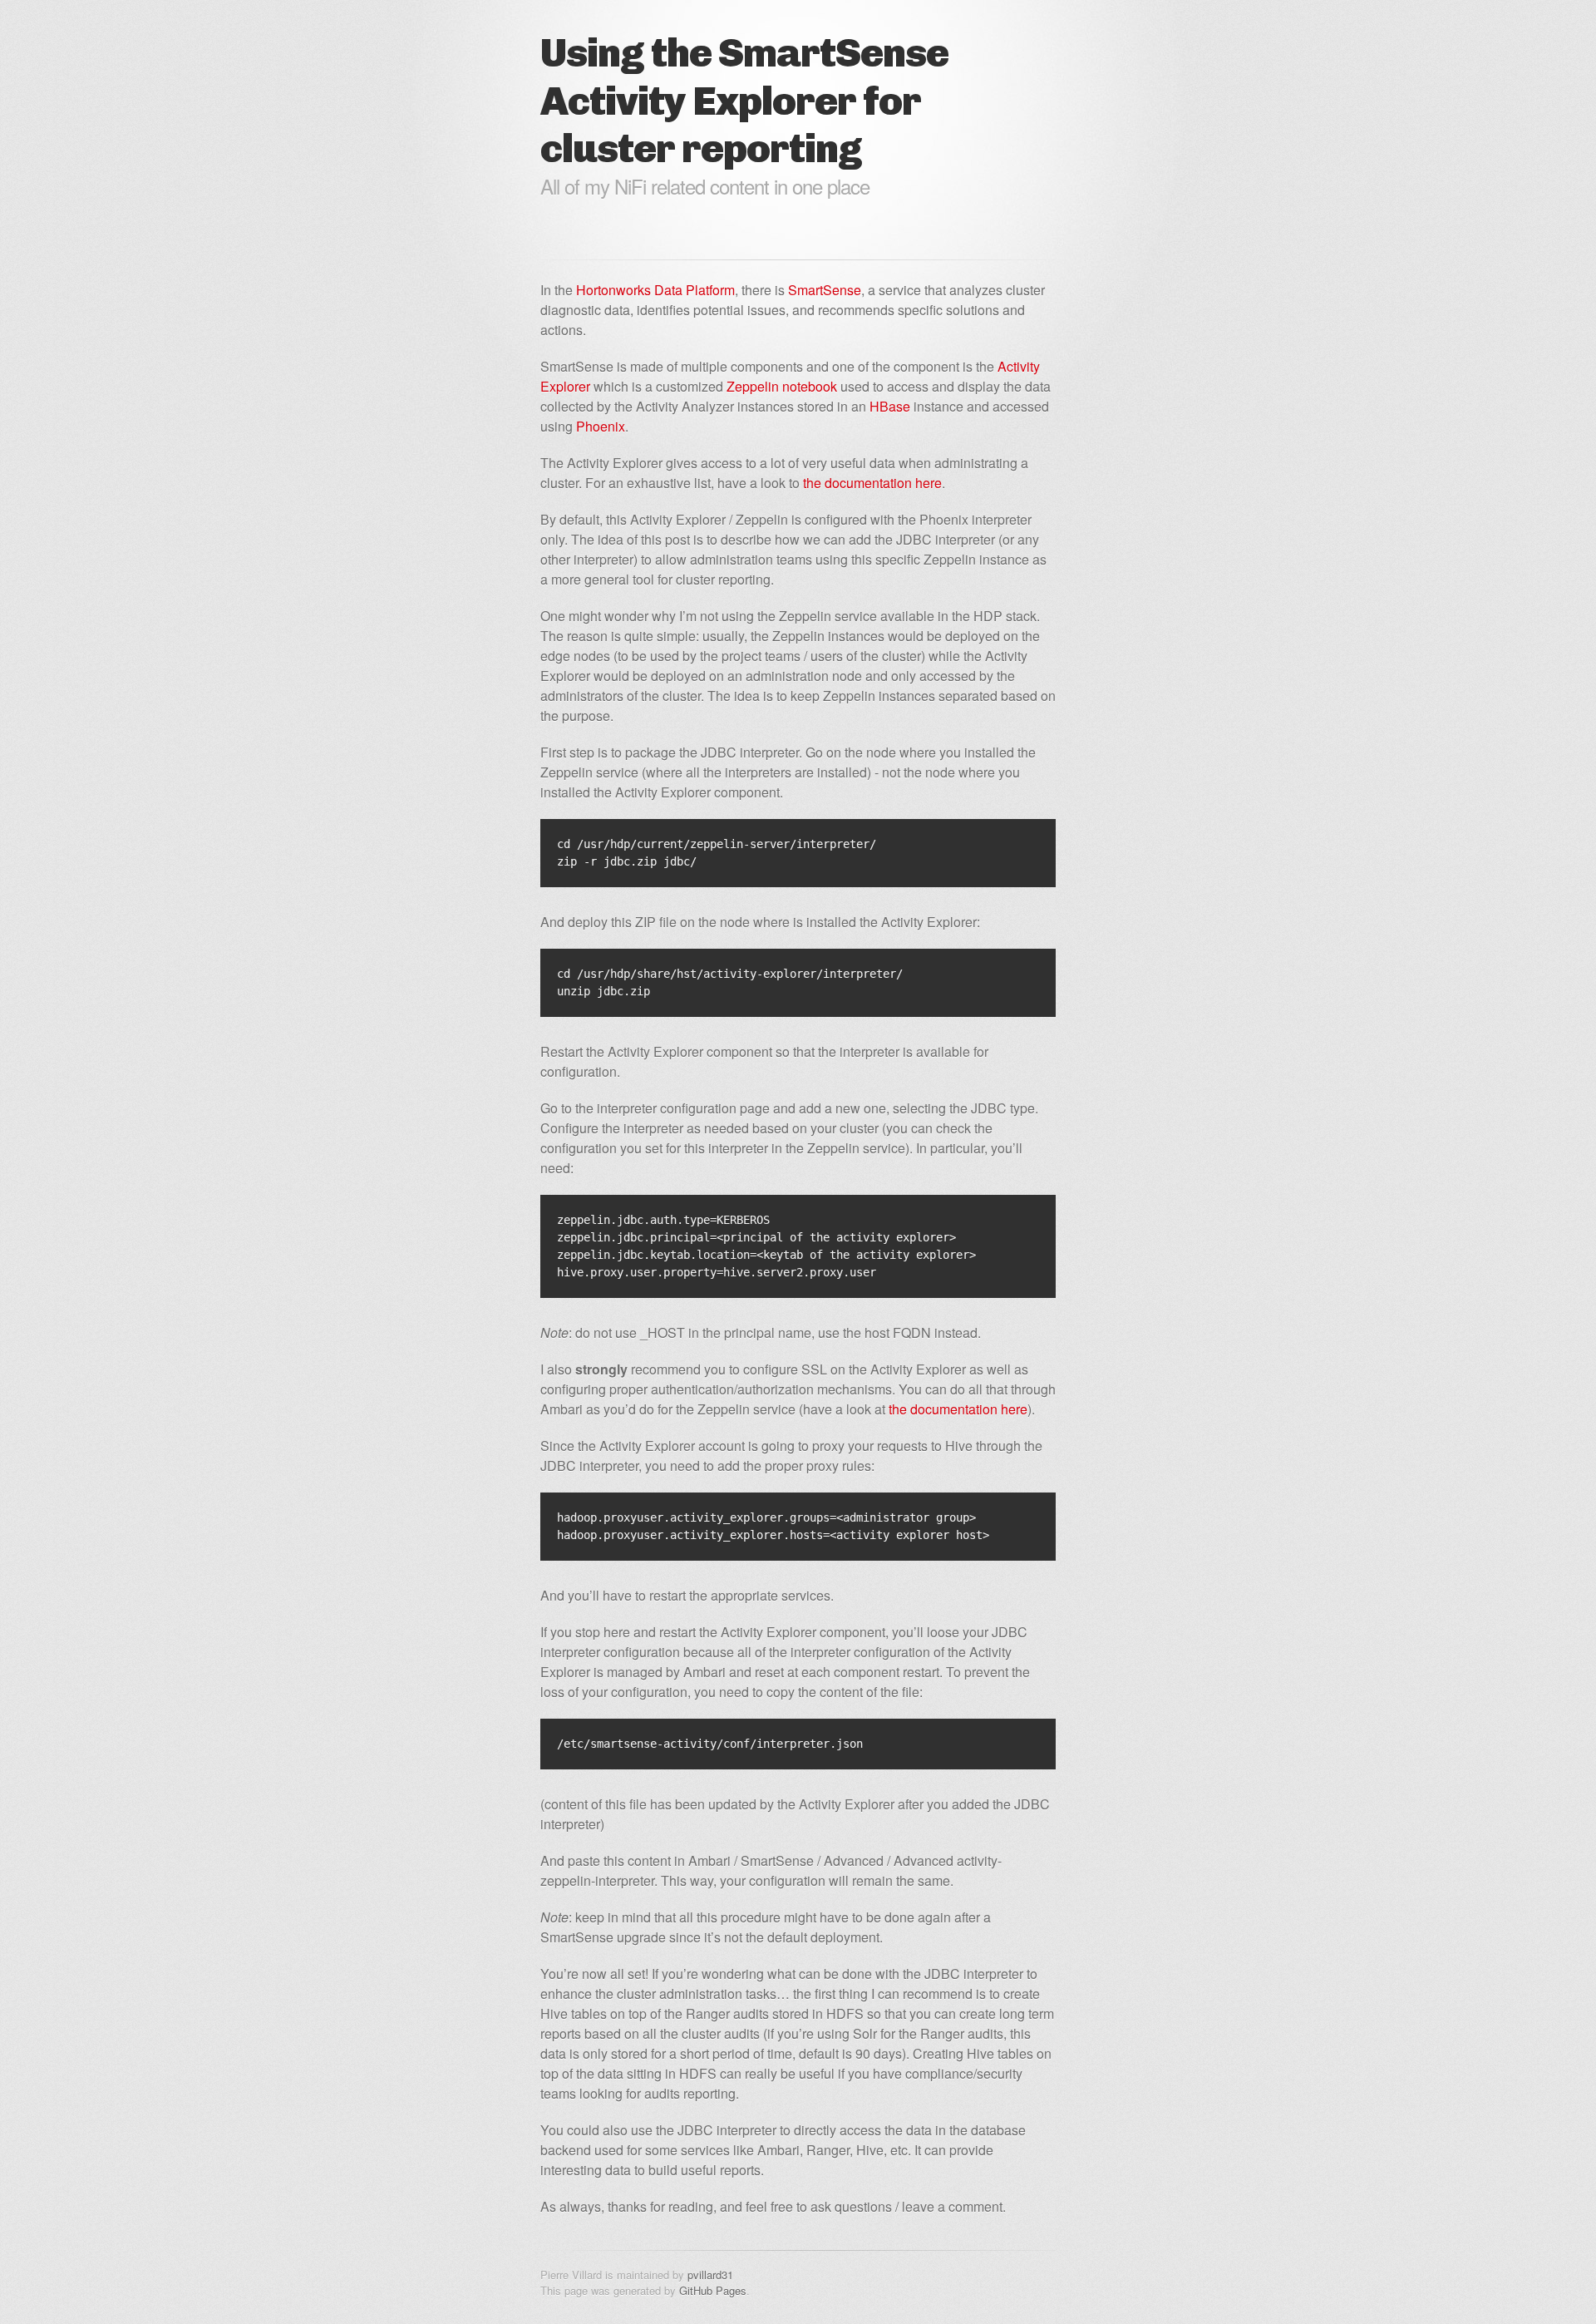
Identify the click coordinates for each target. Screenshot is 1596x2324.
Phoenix (601, 426)
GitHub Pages (713, 2290)
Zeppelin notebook (782, 386)
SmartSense (825, 290)
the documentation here (872, 483)
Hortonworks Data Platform (655, 290)
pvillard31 (710, 2275)
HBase (890, 406)
